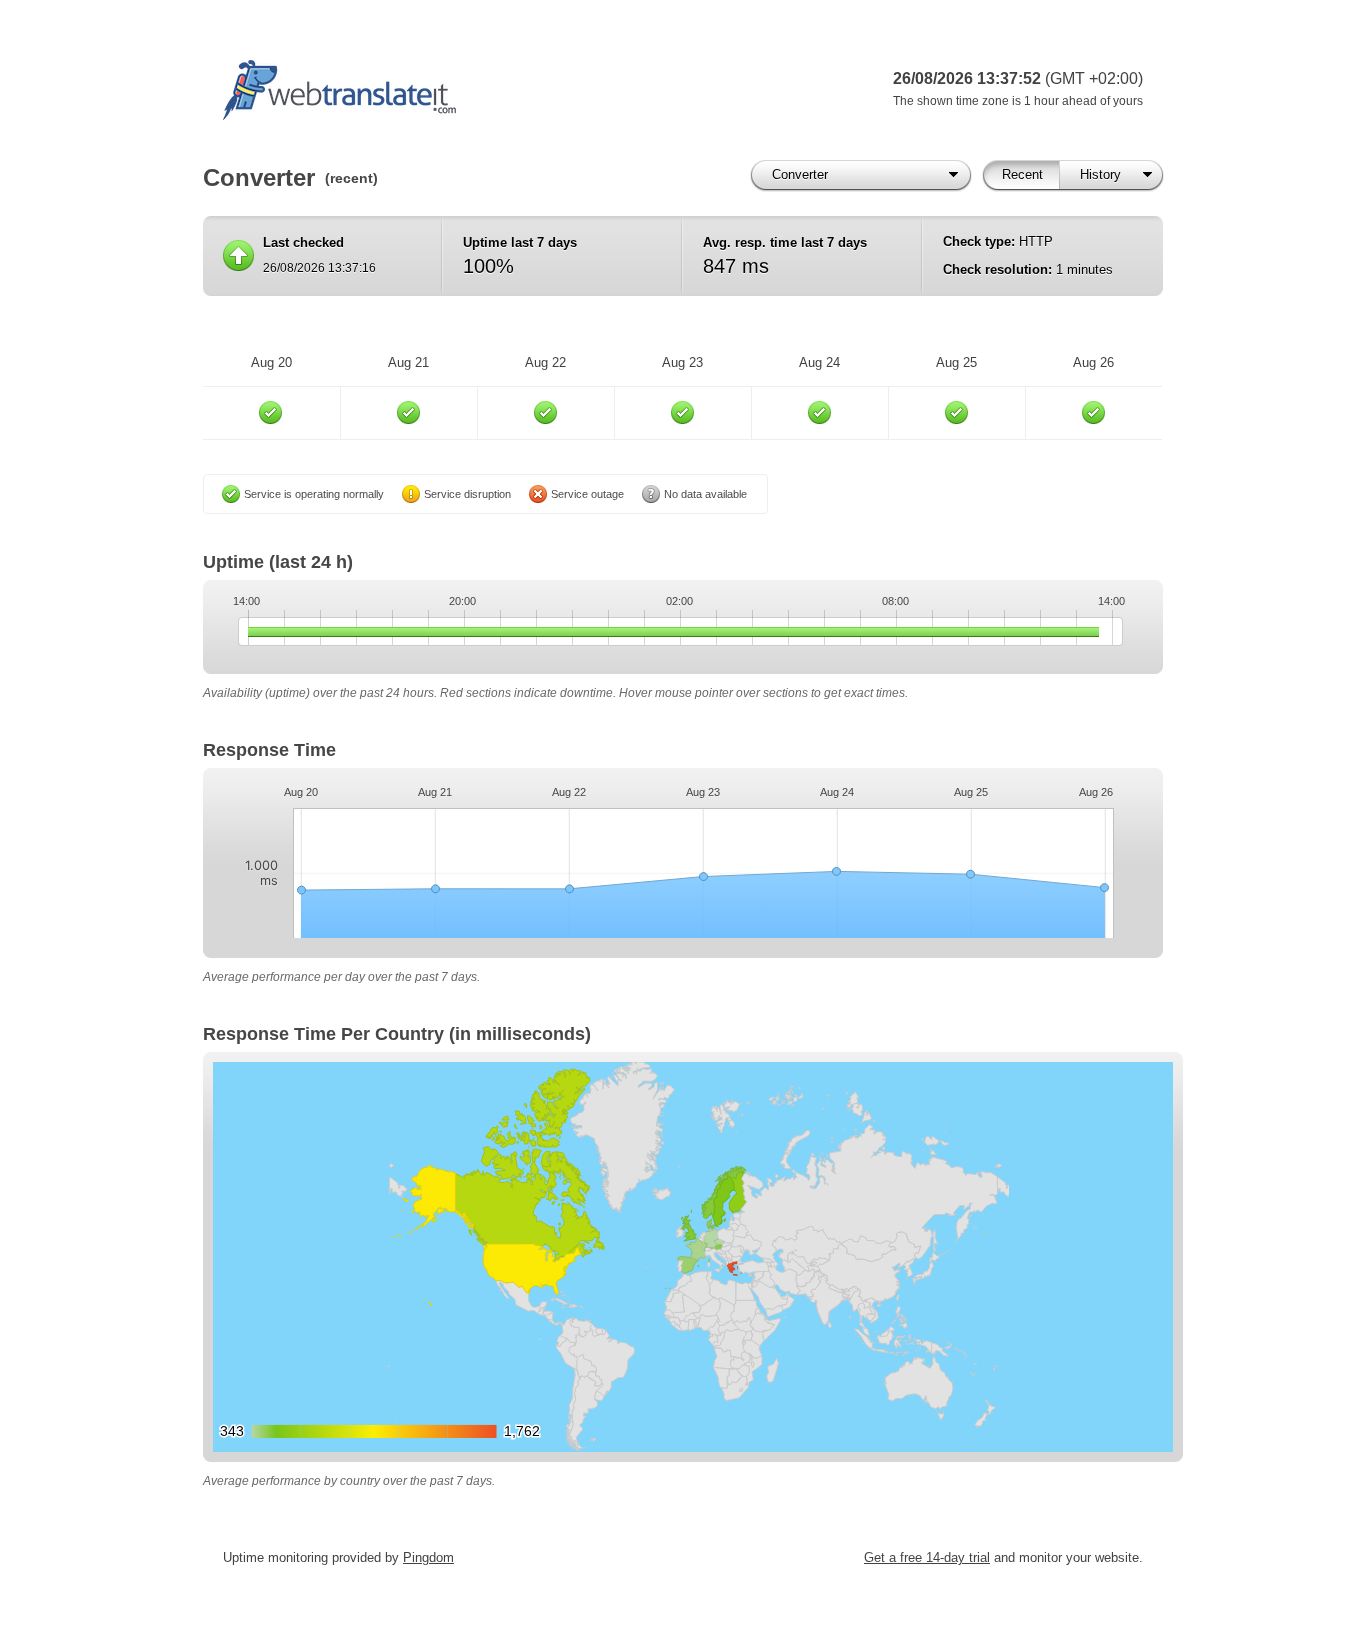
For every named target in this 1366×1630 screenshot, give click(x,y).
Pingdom (428, 1557)
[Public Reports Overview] (473, 90)
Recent (1022, 174)
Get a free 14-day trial (927, 1557)
